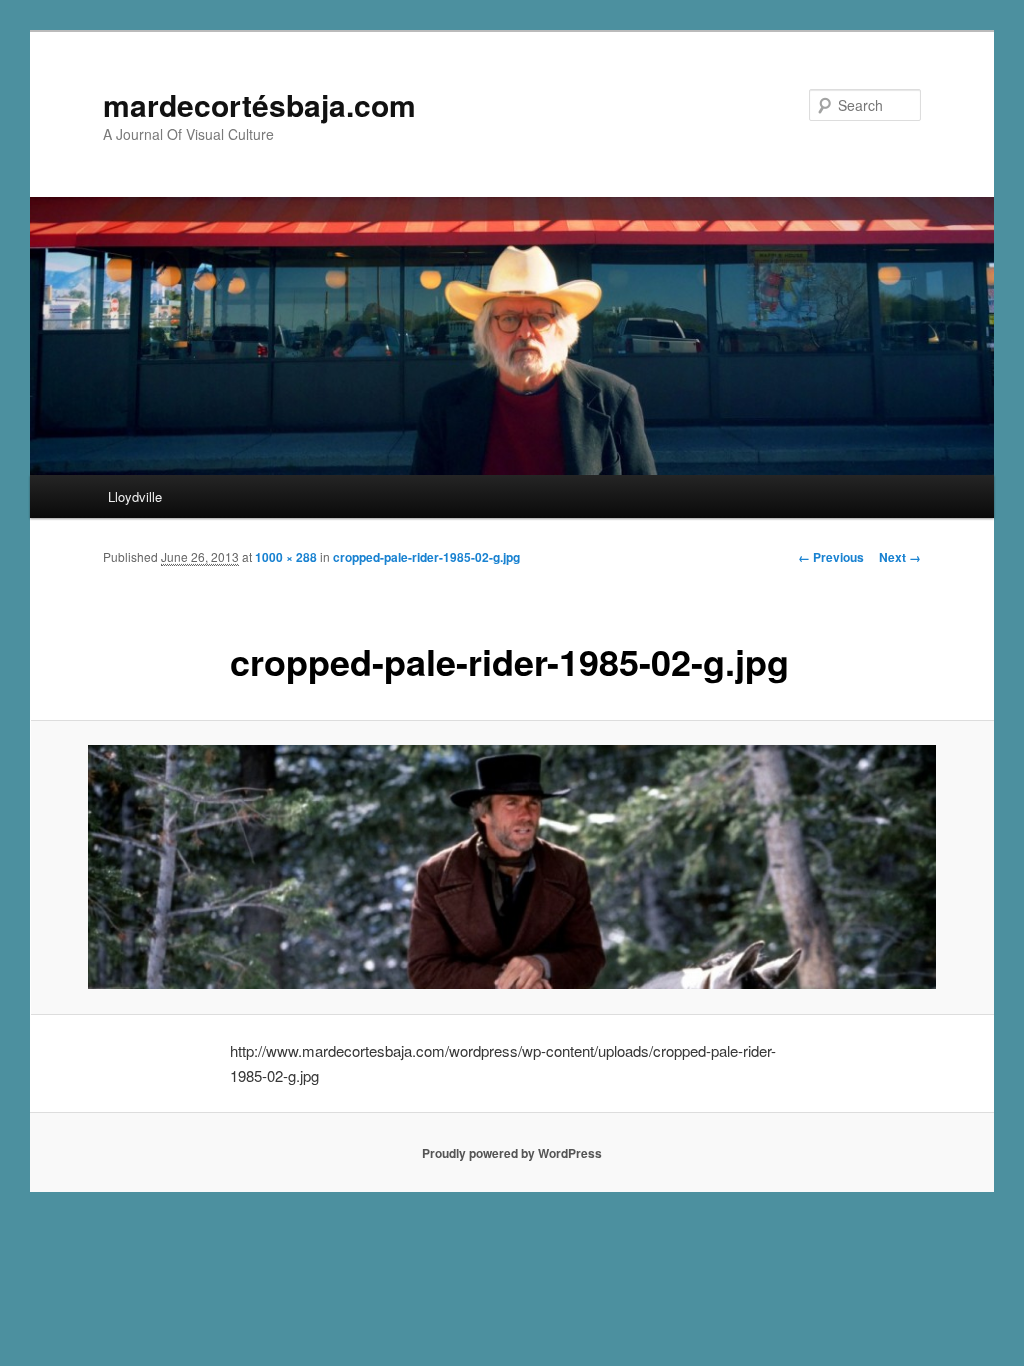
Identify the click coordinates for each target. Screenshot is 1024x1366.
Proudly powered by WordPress (512, 1153)
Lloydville (135, 496)
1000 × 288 (286, 557)
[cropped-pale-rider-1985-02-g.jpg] (512, 867)
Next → (900, 557)
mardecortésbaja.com (259, 104)
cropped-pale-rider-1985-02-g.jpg (426, 557)
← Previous (831, 557)
